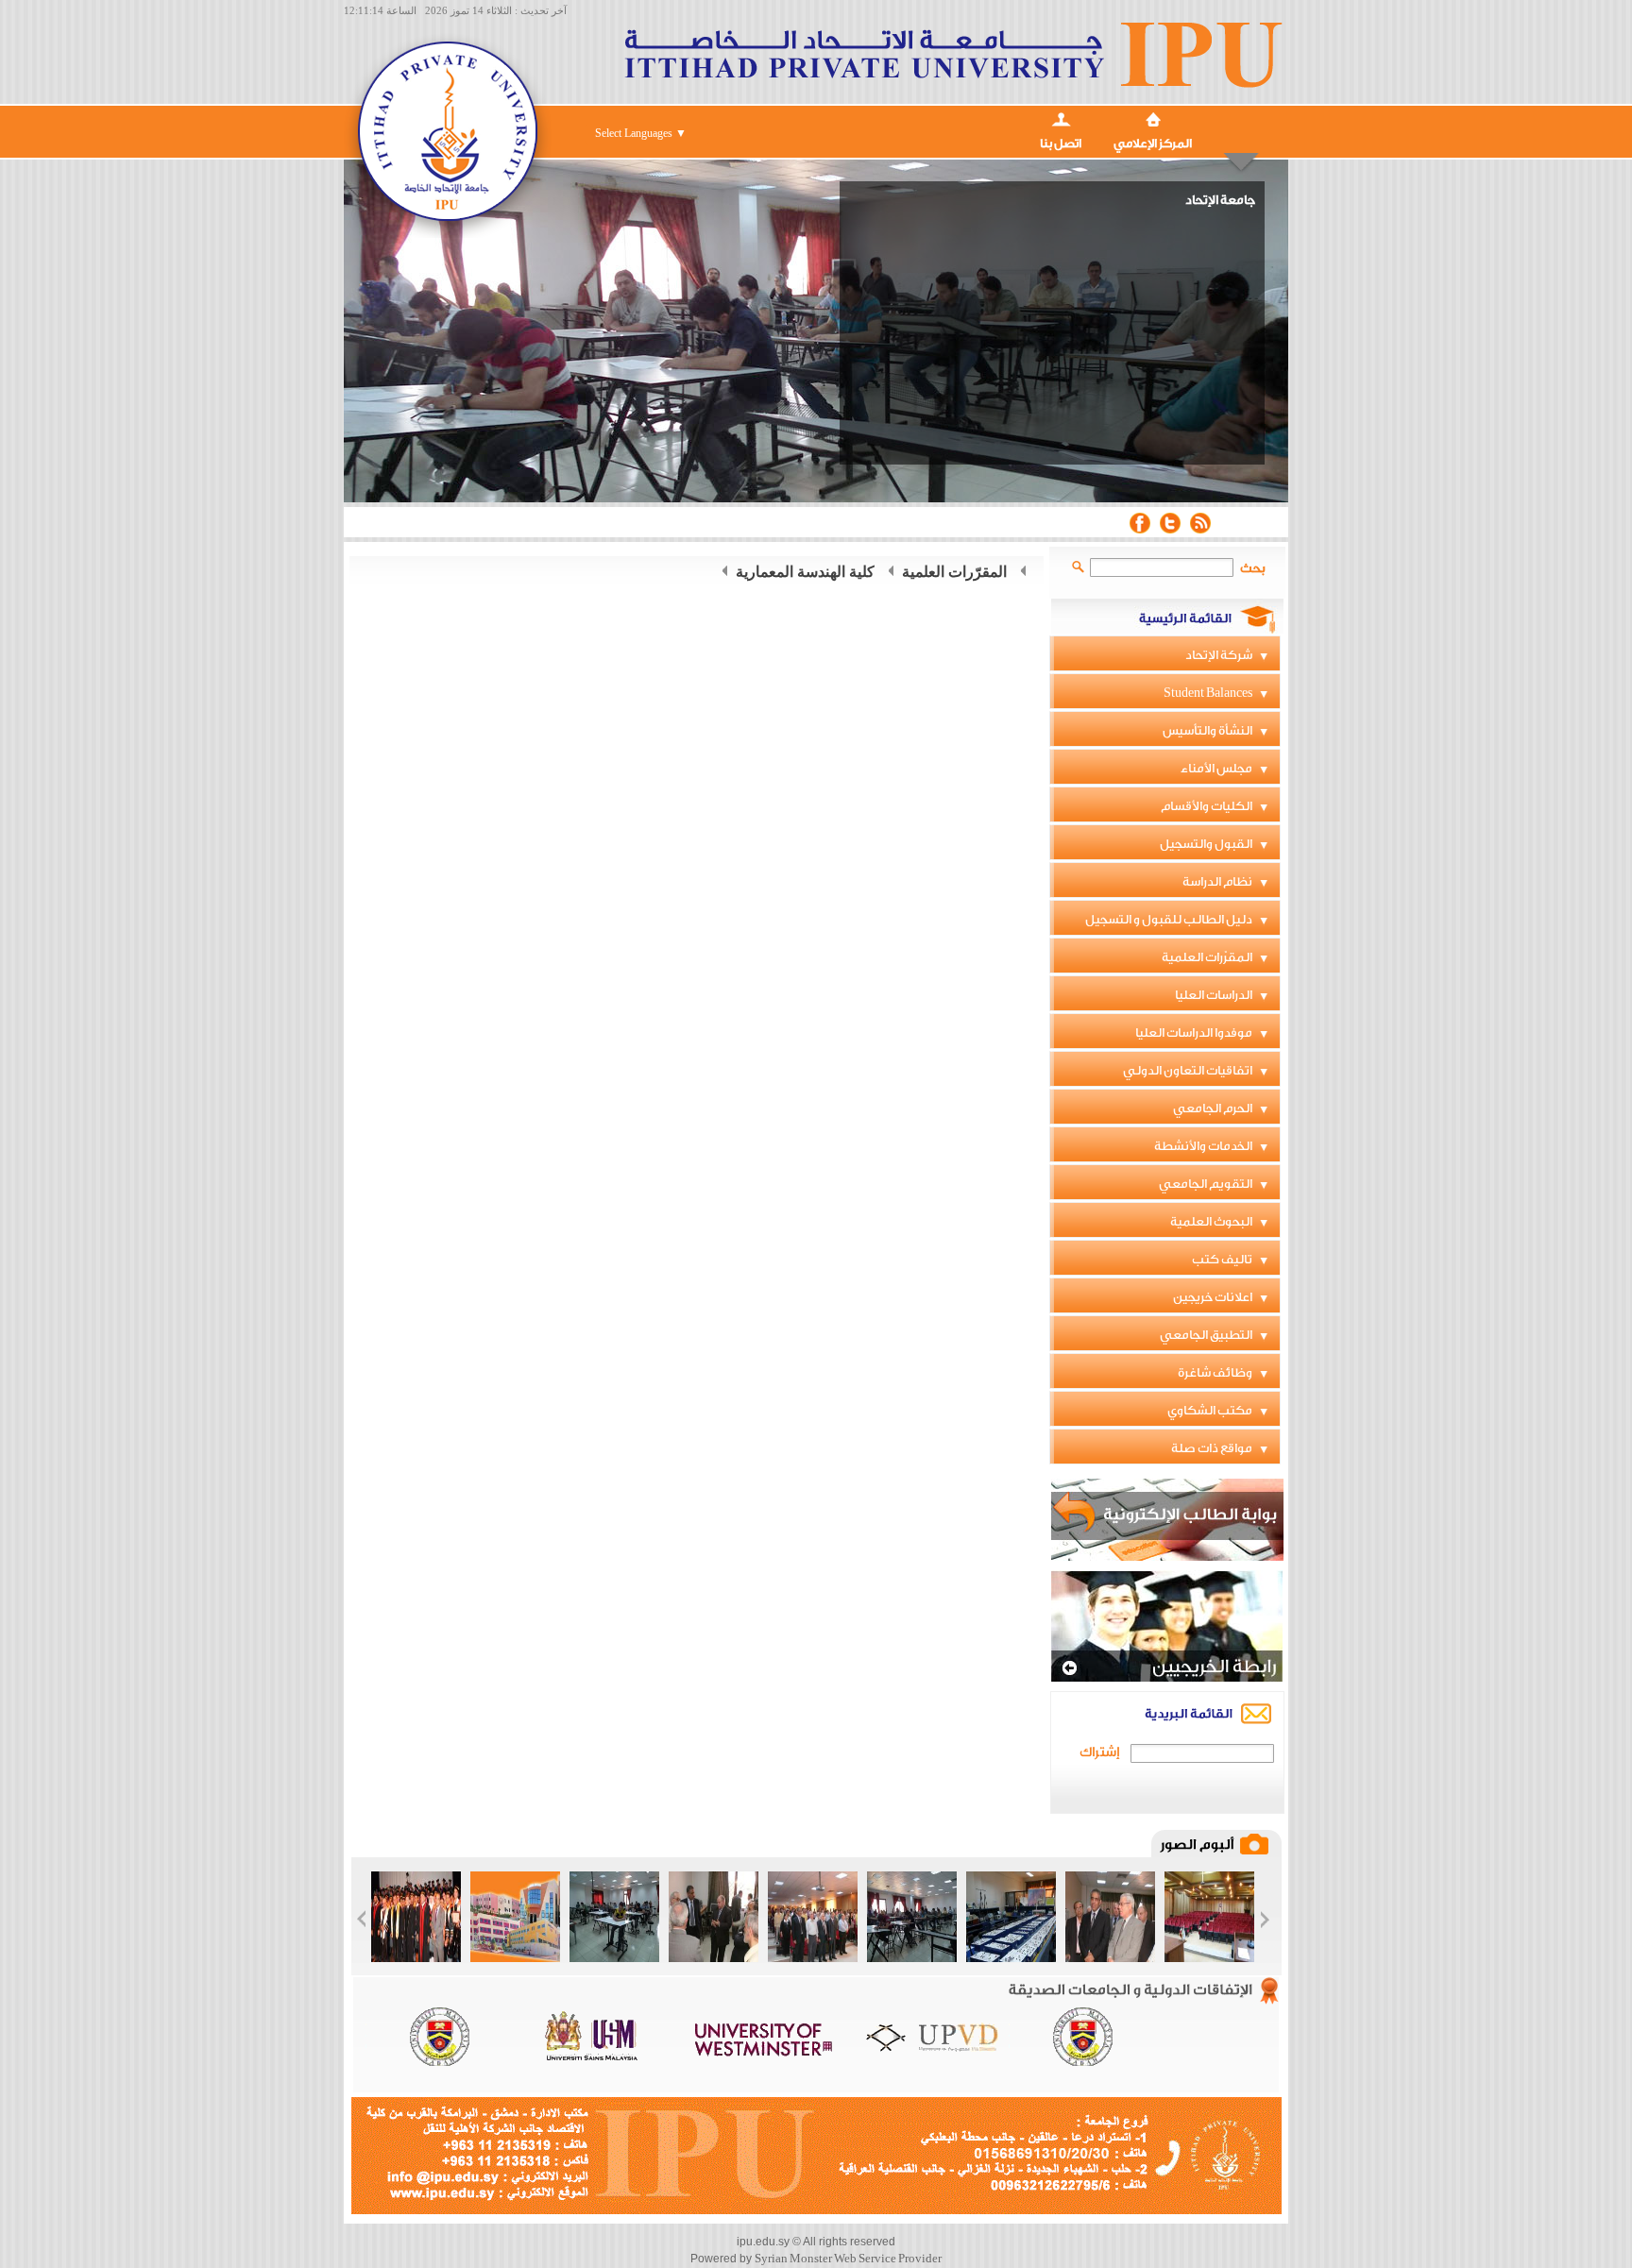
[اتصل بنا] (1061, 118)
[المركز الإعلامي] (1153, 118)
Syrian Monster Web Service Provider (848, 2259)
